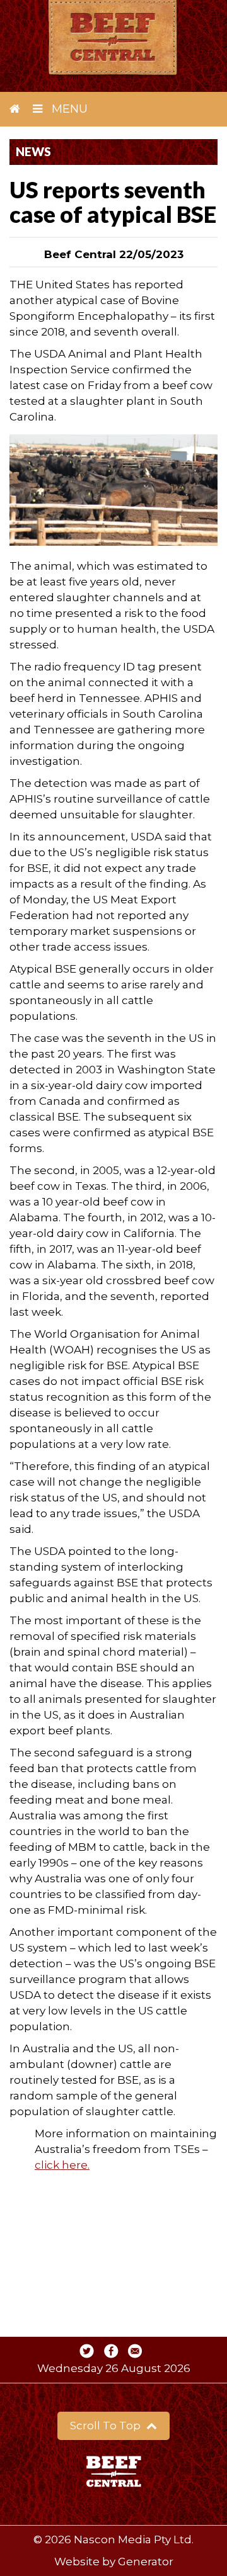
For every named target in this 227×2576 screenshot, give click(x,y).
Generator (146, 2562)
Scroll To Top (107, 2426)
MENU (68, 109)
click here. (62, 2165)
